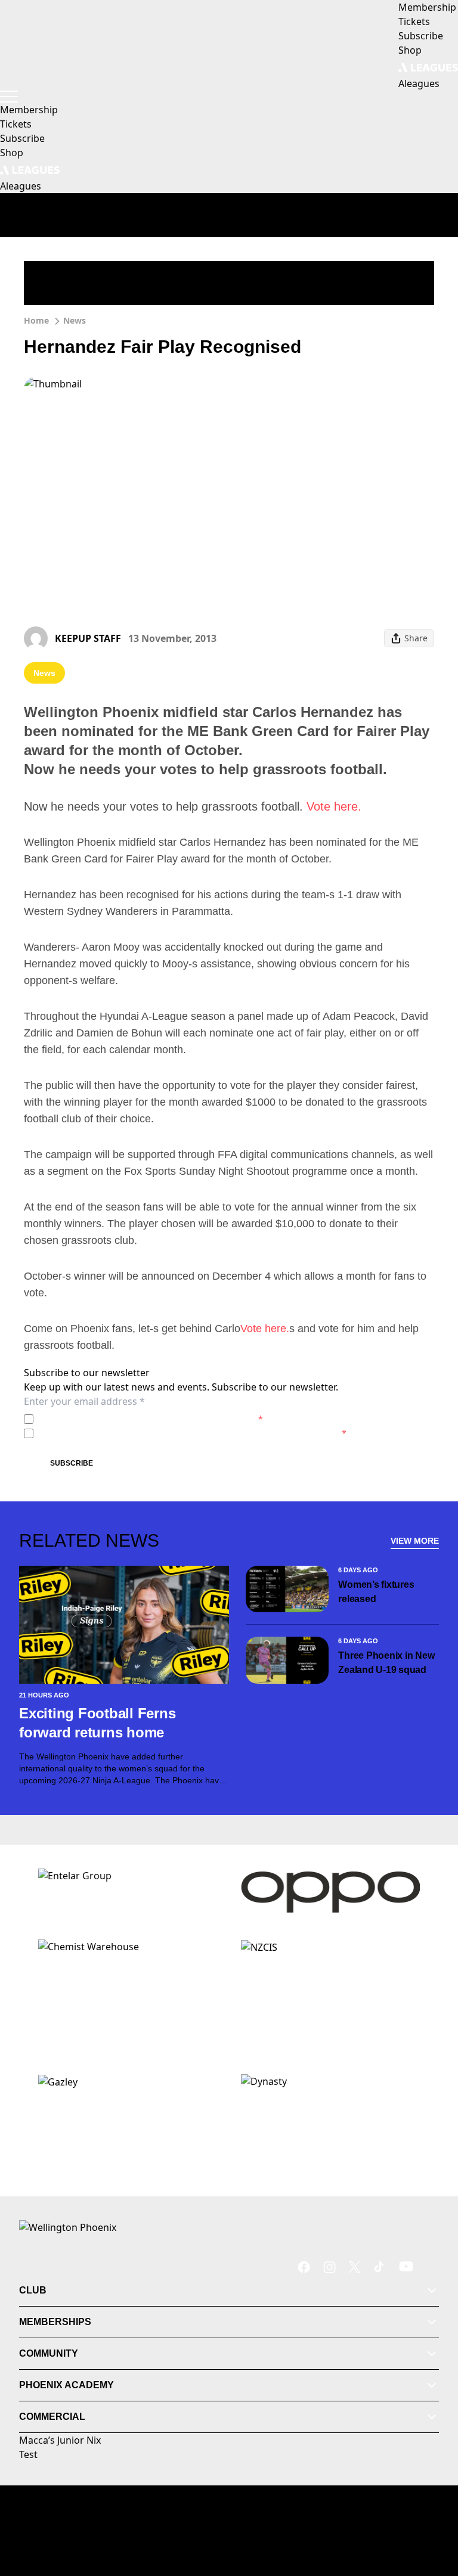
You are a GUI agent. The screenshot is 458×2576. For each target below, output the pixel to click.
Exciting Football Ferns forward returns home (97, 1723)
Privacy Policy (121, 1419)
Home (36, 320)
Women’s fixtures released (376, 1592)
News (75, 320)
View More (415, 1541)
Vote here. (334, 806)
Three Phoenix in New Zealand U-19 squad (386, 1663)
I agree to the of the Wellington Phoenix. (151, 1419)
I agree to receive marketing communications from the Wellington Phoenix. (192, 1433)
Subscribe (72, 1463)
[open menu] (9, 97)
